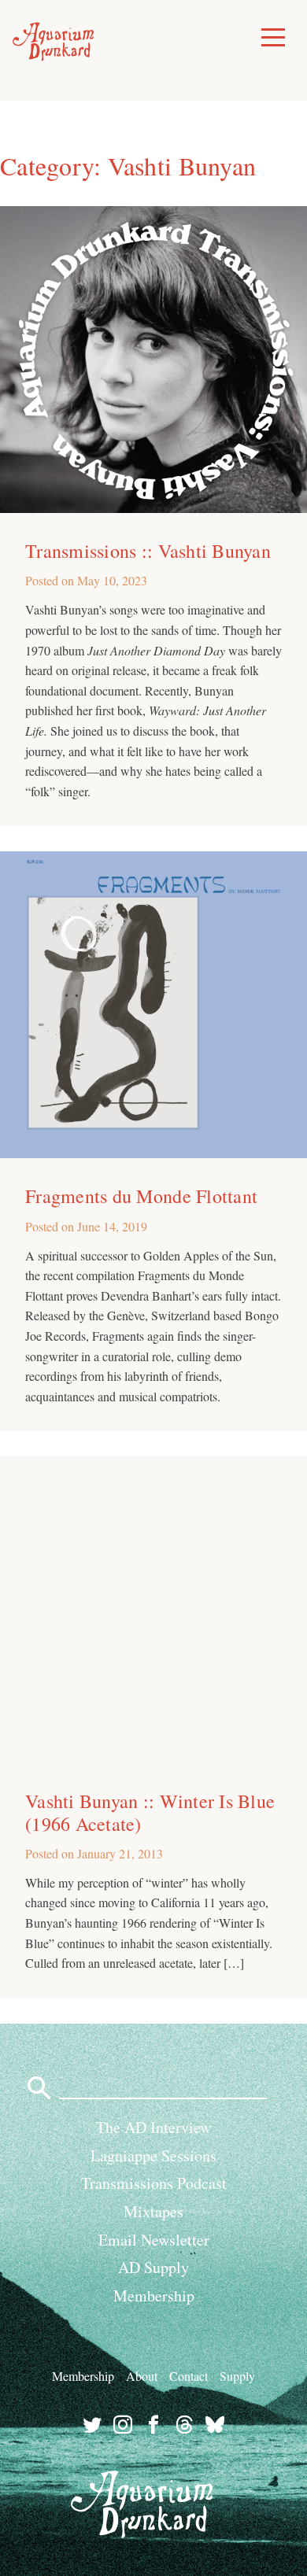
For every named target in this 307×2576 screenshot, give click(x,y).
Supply (237, 2376)
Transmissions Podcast (154, 2183)
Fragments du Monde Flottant (141, 1196)
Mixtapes (153, 2211)
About (142, 2376)
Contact (189, 2376)
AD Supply (153, 2267)
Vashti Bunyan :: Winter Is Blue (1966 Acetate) (150, 1812)
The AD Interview (153, 2127)
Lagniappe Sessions (153, 2155)
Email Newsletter (154, 2240)
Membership (154, 2296)
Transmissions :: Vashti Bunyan (148, 551)
